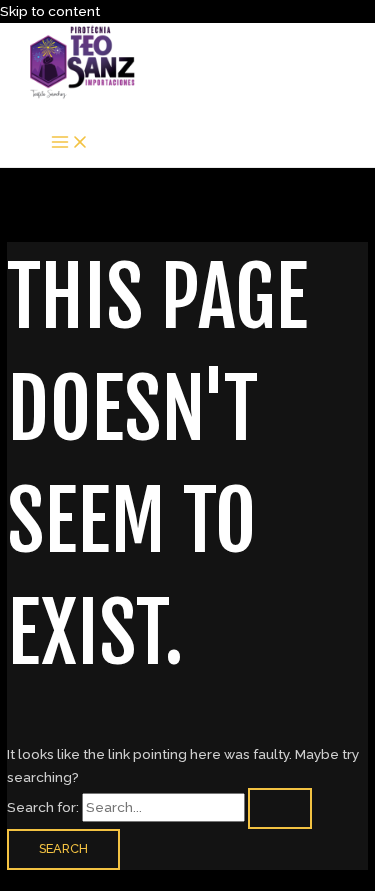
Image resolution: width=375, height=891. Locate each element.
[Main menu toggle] (70, 143)
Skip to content (50, 11)
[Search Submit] (280, 808)
